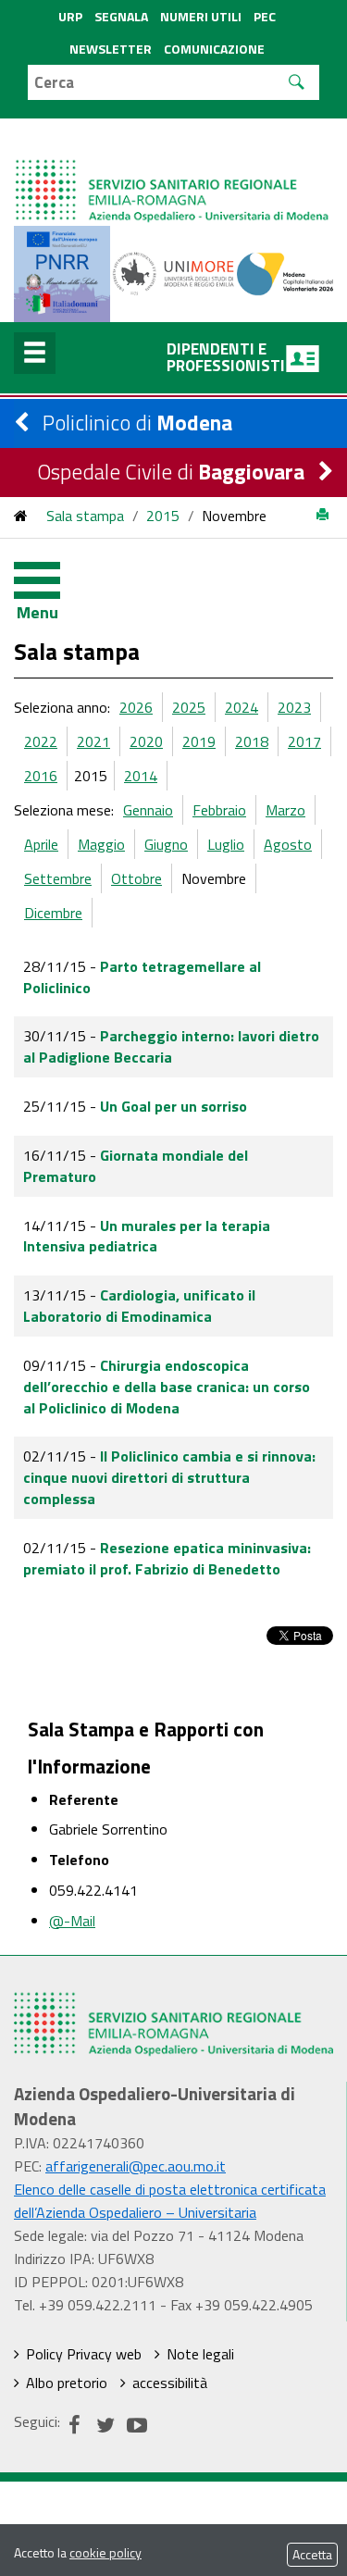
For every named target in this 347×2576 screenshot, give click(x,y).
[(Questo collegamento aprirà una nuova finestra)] (173, 272)
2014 (141, 776)
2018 (252, 741)
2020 (146, 741)
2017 (304, 741)
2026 (136, 707)
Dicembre (53, 913)
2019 (199, 741)
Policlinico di (137, 423)
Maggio (101, 844)
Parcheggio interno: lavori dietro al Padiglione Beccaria (171, 1046)
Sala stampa (85, 516)
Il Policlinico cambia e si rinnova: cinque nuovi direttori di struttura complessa (169, 1477)
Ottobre (136, 878)
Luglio (226, 844)
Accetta (312, 2554)
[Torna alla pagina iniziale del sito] (21, 516)
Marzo (285, 810)
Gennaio (148, 810)
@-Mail (72, 1921)
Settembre (58, 878)
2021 (93, 741)
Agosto (288, 844)
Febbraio (219, 810)
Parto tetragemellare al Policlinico (142, 977)
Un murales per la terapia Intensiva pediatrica (147, 1236)
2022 (41, 741)
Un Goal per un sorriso (173, 1106)
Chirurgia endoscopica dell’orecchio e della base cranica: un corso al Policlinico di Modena (167, 1387)
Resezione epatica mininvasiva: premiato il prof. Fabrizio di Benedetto (167, 1558)
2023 (294, 707)
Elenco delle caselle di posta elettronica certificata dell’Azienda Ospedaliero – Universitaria (170, 2201)
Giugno (166, 844)
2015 (163, 516)
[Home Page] (173, 172)
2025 (189, 707)
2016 (41, 776)
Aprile (41, 844)
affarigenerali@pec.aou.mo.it (136, 2166)
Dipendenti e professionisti (226, 357)
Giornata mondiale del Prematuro (136, 1166)
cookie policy (105, 2552)
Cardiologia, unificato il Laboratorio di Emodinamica (139, 1306)
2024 (242, 707)
